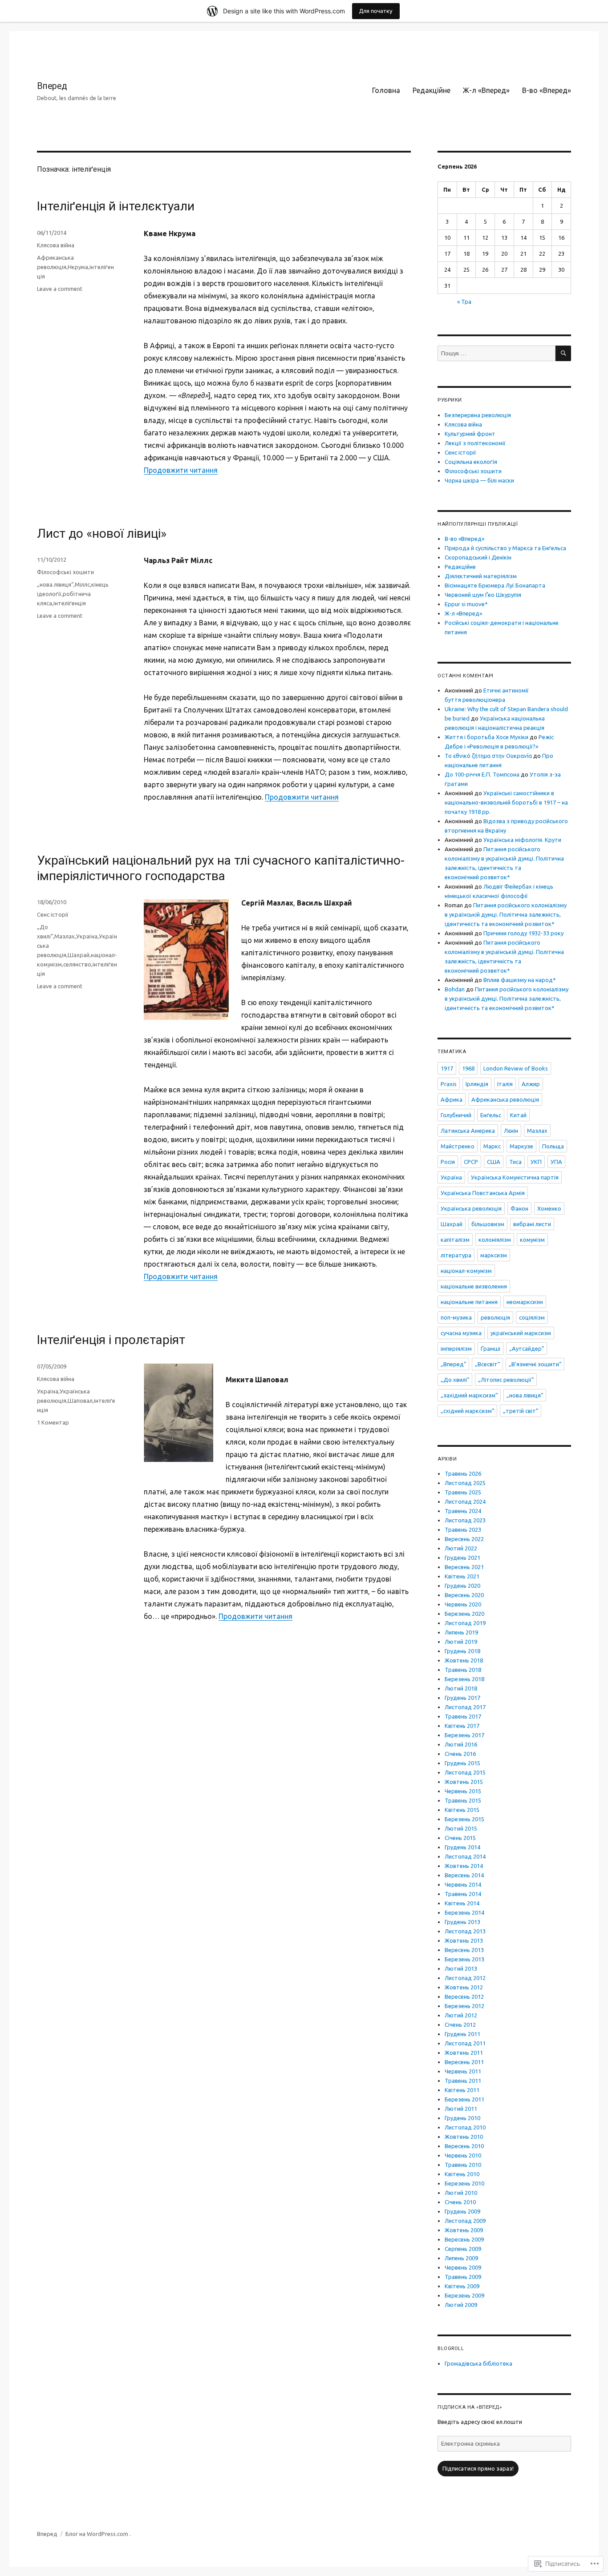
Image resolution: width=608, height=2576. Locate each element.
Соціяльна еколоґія (471, 462)
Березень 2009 (464, 2295)
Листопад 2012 (465, 1978)
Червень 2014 (463, 1884)
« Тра (464, 302)
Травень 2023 (463, 1529)
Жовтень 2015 (464, 1782)
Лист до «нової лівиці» (102, 533)
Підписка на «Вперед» (470, 2407)
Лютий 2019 (461, 1642)
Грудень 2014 (462, 1847)
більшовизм (488, 1224)
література (456, 1255)
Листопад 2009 (465, 2221)
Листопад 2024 (465, 1501)
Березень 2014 (464, 1912)
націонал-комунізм (466, 1271)
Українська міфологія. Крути (522, 840)
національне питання (469, 1302)
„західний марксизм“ (469, 1395)
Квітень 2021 (462, 1576)
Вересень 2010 (464, 2146)
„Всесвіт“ (487, 1364)
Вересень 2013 (464, 1950)
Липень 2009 (461, 2258)
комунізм (532, 1240)
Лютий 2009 (461, 2305)
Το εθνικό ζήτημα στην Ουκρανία (488, 756)
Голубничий (456, 1115)
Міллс (82, 584)
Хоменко (549, 1208)
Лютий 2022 (461, 1548)
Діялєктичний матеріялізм (481, 576)
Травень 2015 (463, 1800)
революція (495, 1317)
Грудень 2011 (462, 2034)
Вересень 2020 (464, 1595)
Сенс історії (53, 914)
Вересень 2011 (464, 2062)
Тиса (515, 1162)
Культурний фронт (470, 434)
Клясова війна (56, 245)
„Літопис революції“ (506, 1380)
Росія (448, 1162)
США (494, 1162)
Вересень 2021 (464, 1567)
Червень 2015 (463, 1791)
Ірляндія (477, 1084)
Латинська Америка (468, 1131)
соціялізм (532, 1317)
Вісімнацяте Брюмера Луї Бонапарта (495, 585)
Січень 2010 (460, 2202)
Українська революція (471, 1208)
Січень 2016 (460, 1754)
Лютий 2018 (461, 1688)
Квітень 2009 (462, 2286)
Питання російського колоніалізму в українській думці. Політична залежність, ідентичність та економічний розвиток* (506, 914)
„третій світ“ (521, 1411)
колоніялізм (495, 1240)
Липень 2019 (461, 1632)
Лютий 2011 (461, 2109)
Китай (518, 1115)
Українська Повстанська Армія (483, 1193)
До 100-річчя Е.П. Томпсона (482, 774)
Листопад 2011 (465, 2043)
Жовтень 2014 (464, 1866)
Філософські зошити (65, 572)
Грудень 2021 (462, 1558)
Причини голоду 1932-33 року (523, 933)
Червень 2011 (463, 2071)
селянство (77, 964)
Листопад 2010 (465, 2127)
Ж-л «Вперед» (486, 90)
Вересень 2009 (464, 2239)
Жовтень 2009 (464, 2230)
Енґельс (491, 1115)
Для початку (376, 11)
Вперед (52, 86)
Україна (87, 936)
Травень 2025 (463, 1492)
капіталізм (455, 1240)
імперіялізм (456, 1348)
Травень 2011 (463, 2081)
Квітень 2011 (462, 2090)
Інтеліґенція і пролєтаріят (111, 1340)
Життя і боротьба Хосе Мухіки (486, 737)
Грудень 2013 (462, 1922)
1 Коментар (53, 1422)
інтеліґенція (70, 603)
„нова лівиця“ (55, 584)
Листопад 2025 (465, 1483)
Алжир (531, 1084)
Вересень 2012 (464, 1996)
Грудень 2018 (462, 1651)
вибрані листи (532, 1224)
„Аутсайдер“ (527, 1348)
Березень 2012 (464, 2006)
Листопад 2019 (465, 1623)
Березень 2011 (464, 2099)
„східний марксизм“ (467, 1411)
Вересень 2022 (464, 1539)
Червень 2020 (463, 1604)
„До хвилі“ (455, 1380)
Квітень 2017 (462, 1726)
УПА (556, 1162)
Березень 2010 (464, 2183)
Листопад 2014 (465, 1856)
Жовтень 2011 (464, 2053)
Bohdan (455, 989)
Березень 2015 (464, 1819)
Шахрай (79, 955)
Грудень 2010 (462, 2118)
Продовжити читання (181, 470)
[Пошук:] (497, 353)
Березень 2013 (464, 1959)
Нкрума (78, 267)
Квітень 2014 (462, 1903)
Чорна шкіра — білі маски (479, 480)
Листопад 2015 (465, 1772)
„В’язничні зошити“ (535, 1364)
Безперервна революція (478, 415)
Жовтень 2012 (464, 1987)
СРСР (471, 1162)
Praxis (449, 1084)
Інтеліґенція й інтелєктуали (116, 206)
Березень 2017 (464, 1735)
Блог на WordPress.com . (98, 2534)
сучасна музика (461, 1333)
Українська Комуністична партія (515, 1177)
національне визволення (474, 1286)
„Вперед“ (453, 1364)
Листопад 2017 (465, 1707)
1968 (468, 1068)
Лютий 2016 (461, 1744)
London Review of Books (516, 1068)
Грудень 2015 (462, 1763)
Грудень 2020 (462, 1586)
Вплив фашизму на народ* (520, 980)
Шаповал (80, 1401)
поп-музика (456, 1317)
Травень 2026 (463, 1473)
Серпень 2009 (463, 2249)
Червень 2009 (463, 2267)
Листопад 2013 (465, 1931)
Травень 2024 (463, 1511)
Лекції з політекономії (475, 443)
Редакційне (432, 90)
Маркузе (521, 1146)
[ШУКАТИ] (563, 353)
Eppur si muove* (466, 604)
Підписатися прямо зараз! (478, 2468)
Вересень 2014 (464, 1875)
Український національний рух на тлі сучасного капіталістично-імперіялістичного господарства (221, 868)
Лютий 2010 (461, 2193)
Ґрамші (490, 1348)
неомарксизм (525, 1302)
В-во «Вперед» (547, 90)
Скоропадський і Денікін (478, 557)
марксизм (494, 1255)
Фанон (519, 1208)
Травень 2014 (463, 1894)
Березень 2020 (464, 1614)
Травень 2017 (463, 1716)
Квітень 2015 (462, 1810)
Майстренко (458, 1146)
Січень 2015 (460, 1838)
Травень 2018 (463, 1670)
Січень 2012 (460, 2025)
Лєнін (511, 1131)
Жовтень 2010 (464, 2137)
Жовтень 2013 (464, 1940)
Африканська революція (505, 1099)
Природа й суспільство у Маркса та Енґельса (505, 548)
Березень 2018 (464, 1679)
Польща (553, 1146)
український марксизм (521, 1333)
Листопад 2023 (465, 1520)
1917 (447, 1068)
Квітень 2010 (462, 2174)
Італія (505, 1084)
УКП (536, 1162)
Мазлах (65, 936)
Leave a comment (60, 289)
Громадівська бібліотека (478, 2363)
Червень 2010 (463, 2155)
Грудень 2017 (462, 1698)
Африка (452, 1099)
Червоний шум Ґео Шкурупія (483, 595)
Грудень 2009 (462, 2211)
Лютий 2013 (461, 1968)
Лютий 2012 (461, 2015)
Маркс (492, 1146)
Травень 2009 (463, 2277)
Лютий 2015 (461, 1828)
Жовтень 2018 (464, 1660)
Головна (386, 90)
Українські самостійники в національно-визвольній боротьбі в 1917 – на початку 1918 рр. (506, 802)
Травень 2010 (463, 2165)
